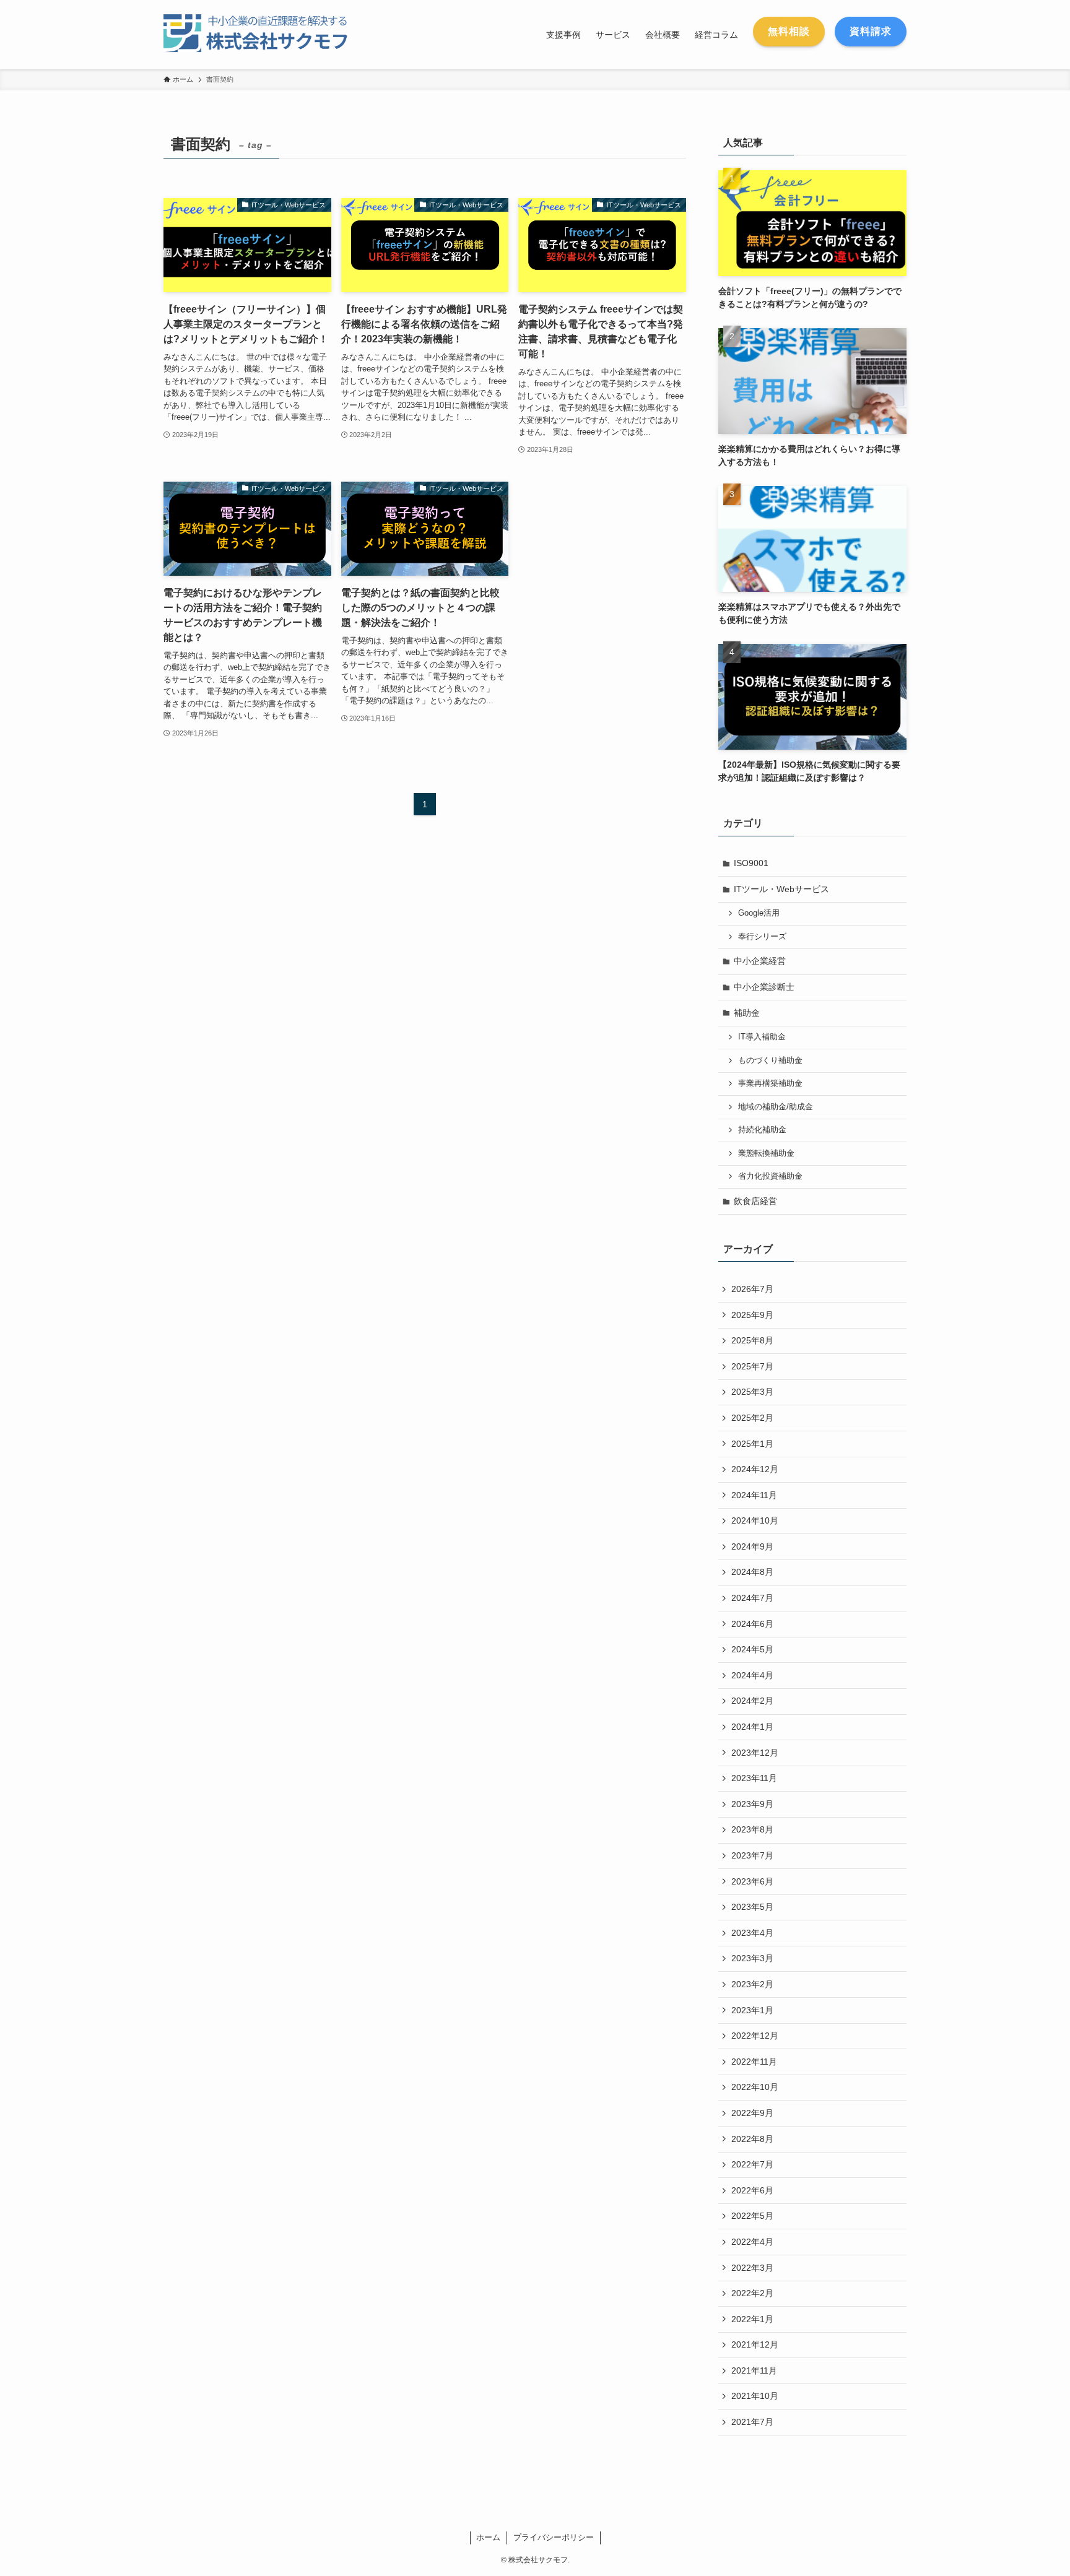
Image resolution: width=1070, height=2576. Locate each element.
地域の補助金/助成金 (776, 1107)
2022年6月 (752, 2190)
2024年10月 (755, 1520)
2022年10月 (755, 2087)
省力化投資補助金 (770, 1176)
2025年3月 (752, 1392)
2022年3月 (752, 2268)
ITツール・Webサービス (781, 889)
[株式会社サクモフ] (266, 35)
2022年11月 (754, 2062)
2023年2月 (752, 1984)
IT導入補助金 (762, 1037)
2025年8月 (752, 1340)
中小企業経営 (760, 961)
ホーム (488, 2537)
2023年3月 (752, 1958)
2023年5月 (752, 1907)
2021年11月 (754, 2370)
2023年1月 (752, 2010)
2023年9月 (752, 1804)
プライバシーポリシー (554, 2537)
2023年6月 (752, 1881)
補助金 (747, 1013)
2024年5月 (752, 1649)
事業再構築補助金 (770, 1083)
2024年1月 (752, 1727)
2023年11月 (754, 1778)
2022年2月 (752, 2293)
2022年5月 (752, 2216)
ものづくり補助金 (770, 1060)
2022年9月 (752, 2113)
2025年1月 (752, 1444)
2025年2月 (752, 1418)
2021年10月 (755, 2396)
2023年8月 (752, 1829)
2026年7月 (752, 1289)
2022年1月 (752, 2319)
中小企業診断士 (764, 987)
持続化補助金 (762, 1130)
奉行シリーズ (762, 937)
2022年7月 (752, 2164)
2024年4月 (752, 1675)
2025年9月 (752, 1315)
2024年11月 (754, 1495)
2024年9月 (752, 1546)
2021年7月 (752, 2422)
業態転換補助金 (766, 1153)
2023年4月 (752, 1933)
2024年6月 (752, 1624)
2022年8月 (752, 2139)
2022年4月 (752, 2242)
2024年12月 (755, 1469)
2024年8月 (752, 1572)
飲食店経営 (755, 1201)
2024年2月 (752, 1701)
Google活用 (759, 913)
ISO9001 (751, 863)
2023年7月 (752, 1855)
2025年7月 (752, 1366)
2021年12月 (755, 2344)
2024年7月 (752, 1598)
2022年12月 (755, 2036)
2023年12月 (755, 1753)
